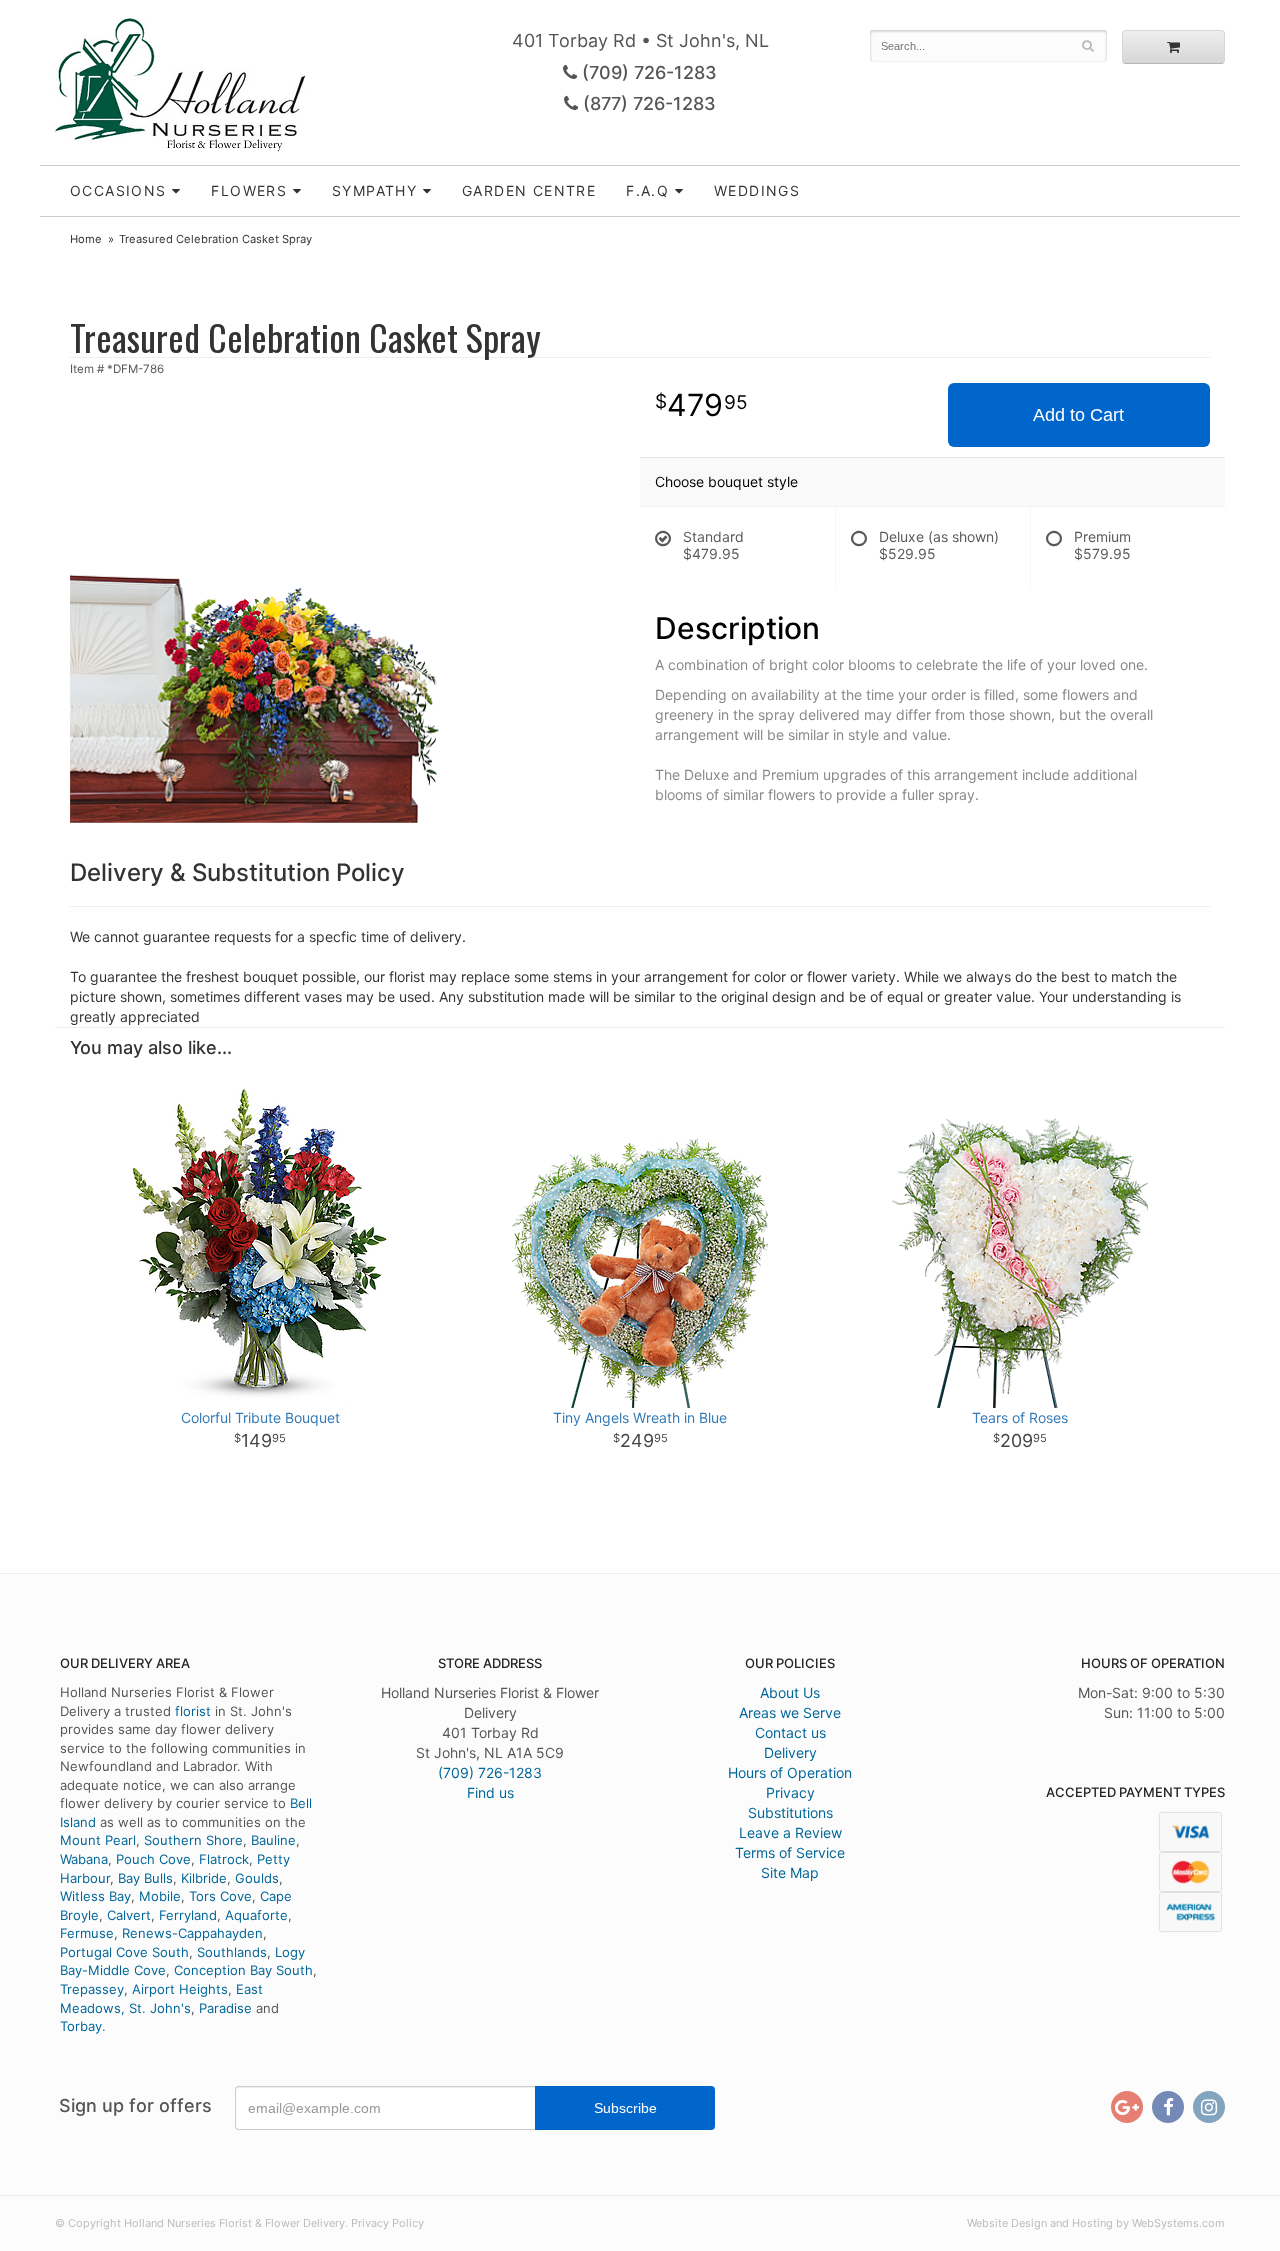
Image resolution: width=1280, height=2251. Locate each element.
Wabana (84, 1859)
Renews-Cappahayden (192, 1933)
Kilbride (204, 1878)
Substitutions (790, 1812)
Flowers (249, 190)
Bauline (273, 1840)
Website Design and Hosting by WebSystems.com (1096, 2223)
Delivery (790, 1752)
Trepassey (92, 1989)
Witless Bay (95, 1896)
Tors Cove (220, 1896)
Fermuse (87, 1933)
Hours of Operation (790, 1772)
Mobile (160, 1896)
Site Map (790, 1872)
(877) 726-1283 (647, 103)
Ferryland (188, 1915)
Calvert (129, 1915)
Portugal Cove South (124, 1952)
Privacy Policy (387, 2223)
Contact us (790, 1732)
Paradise (225, 2008)
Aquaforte (256, 1915)
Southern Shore (193, 1840)
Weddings (757, 190)
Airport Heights (180, 1989)
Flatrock (224, 1859)
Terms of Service (790, 1852)
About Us (790, 1692)
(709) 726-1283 (647, 72)
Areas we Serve (790, 1712)
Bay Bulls (145, 1878)
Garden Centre (529, 190)
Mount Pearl (98, 1840)
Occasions (118, 190)
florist (193, 1711)
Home (86, 239)
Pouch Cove (153, 1859)
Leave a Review (790, 1832)
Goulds (257, 1878)
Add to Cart (1078, 415)
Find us (490, 1792)
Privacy (790, 1792)
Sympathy (374, 190)
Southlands (232, 1952)
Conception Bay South (243, 1970)
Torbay (81, 2026)
